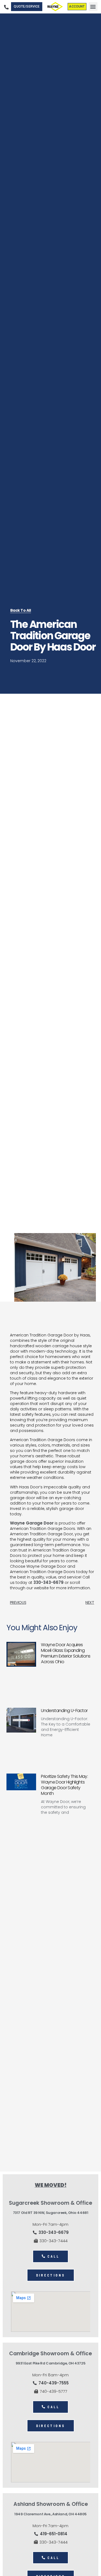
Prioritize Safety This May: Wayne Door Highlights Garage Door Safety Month (64, 1785)
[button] (93, 7)
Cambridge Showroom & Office (50, 2354)
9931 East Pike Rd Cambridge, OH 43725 (50, 2363)
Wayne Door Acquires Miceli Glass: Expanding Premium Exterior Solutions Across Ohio (66, 1653)
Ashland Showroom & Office (51, 2504)
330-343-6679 (48, 1582)
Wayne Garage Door (32, 1523)
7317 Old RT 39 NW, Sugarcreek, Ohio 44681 (51, 2213)
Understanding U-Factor (64, 1711)
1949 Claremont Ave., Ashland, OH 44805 (50, 2514)
